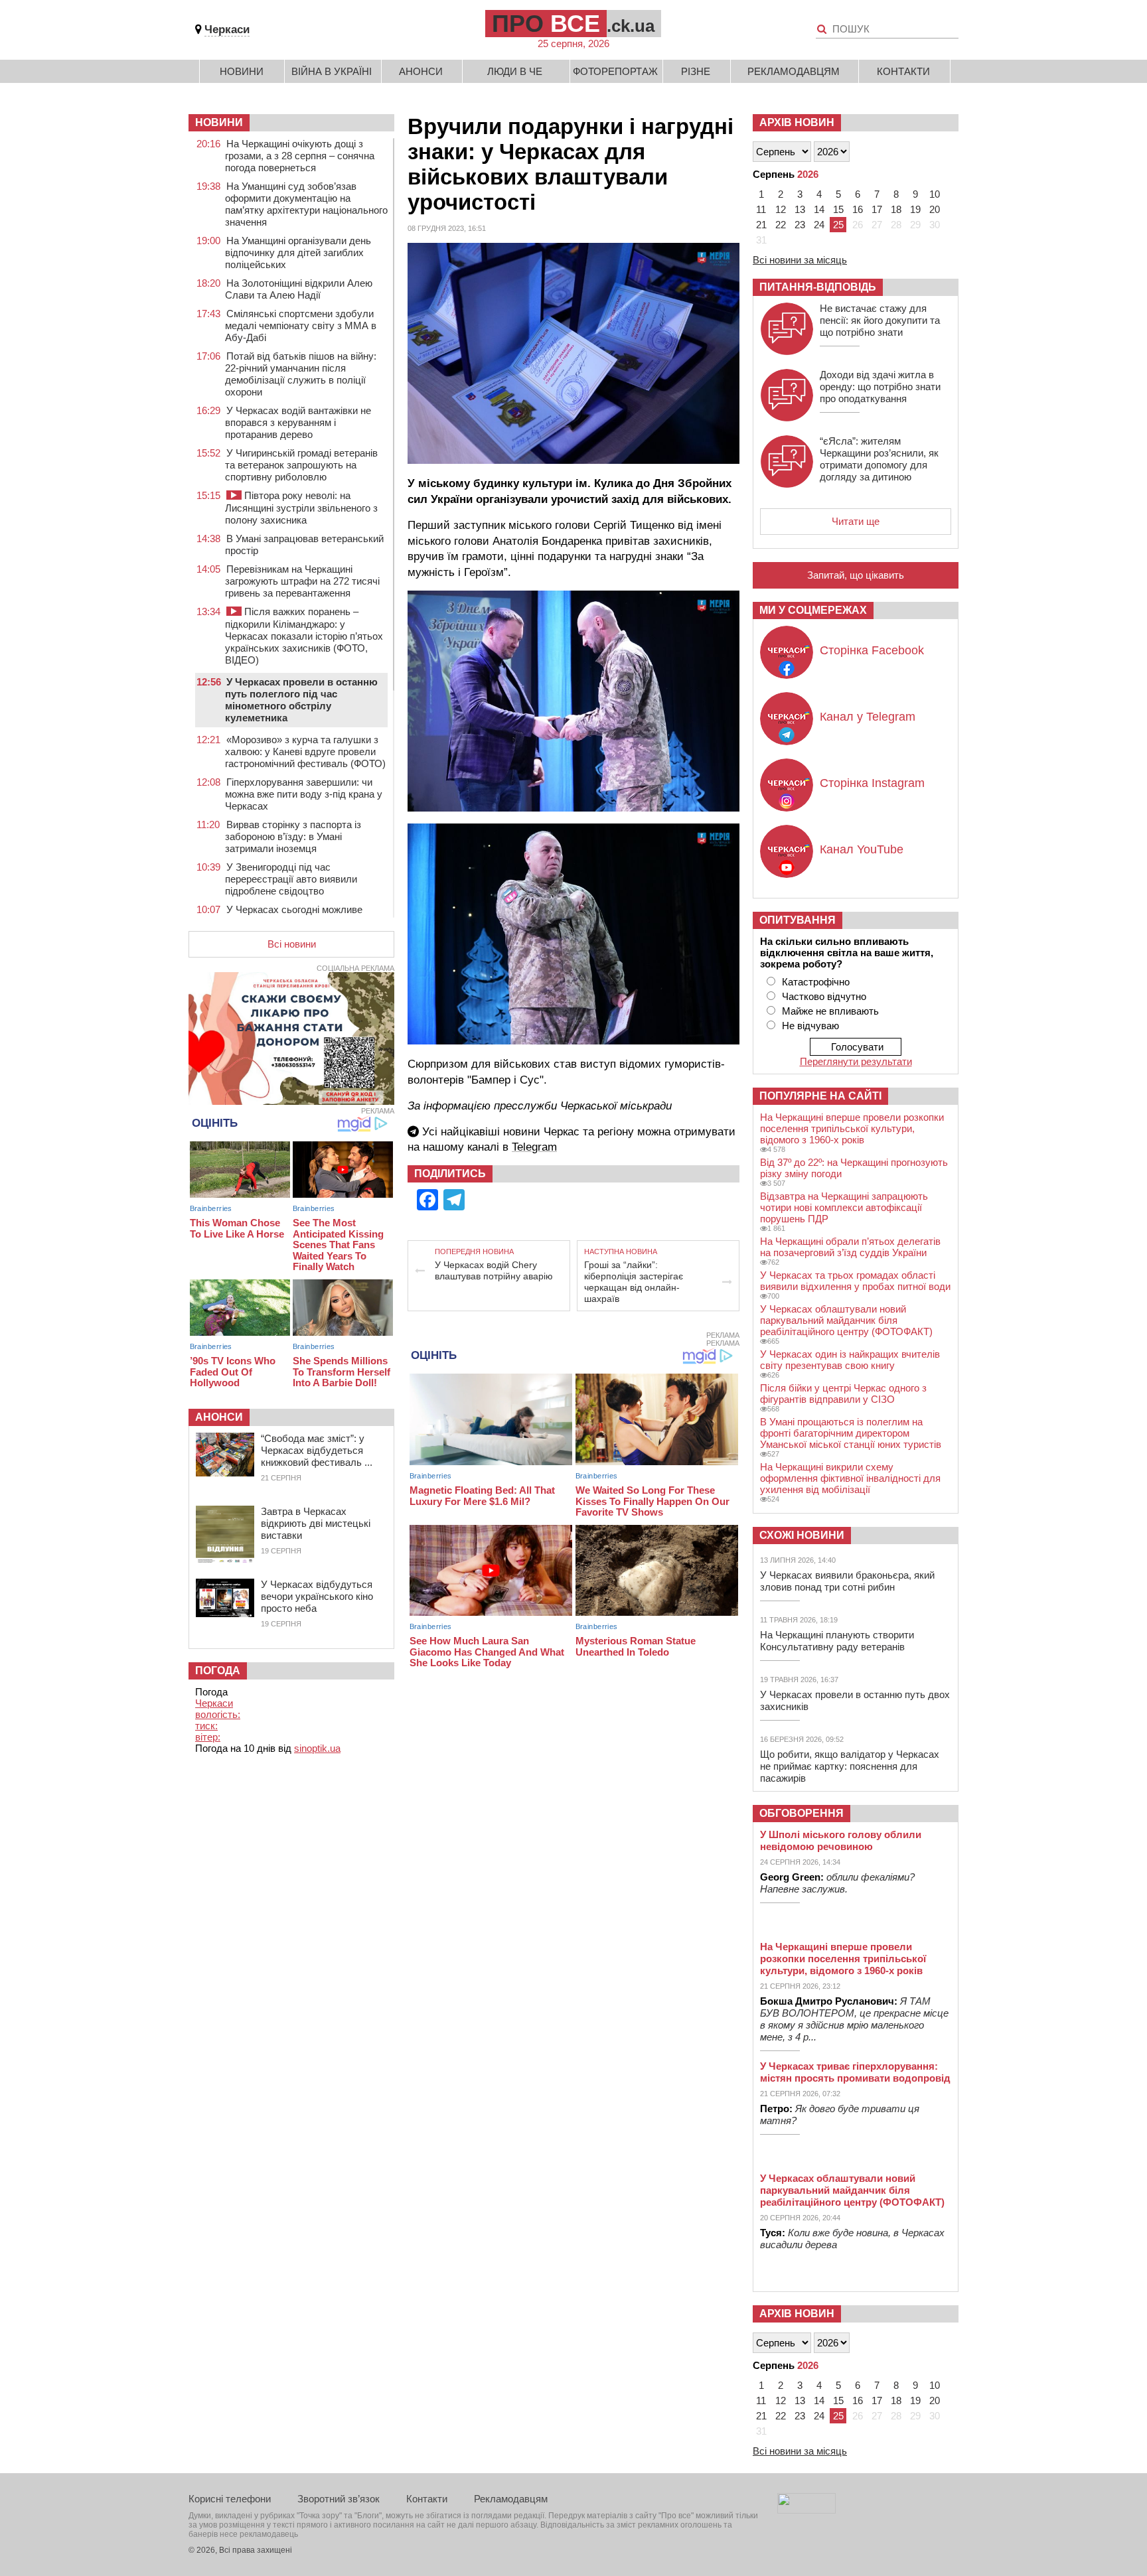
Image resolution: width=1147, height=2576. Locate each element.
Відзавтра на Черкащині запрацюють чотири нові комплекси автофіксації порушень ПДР (844, 1207)
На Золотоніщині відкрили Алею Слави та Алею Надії (299, 289)
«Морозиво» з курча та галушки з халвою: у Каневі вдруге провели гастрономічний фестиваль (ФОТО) (305, 751)
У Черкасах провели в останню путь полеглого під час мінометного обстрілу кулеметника (301, 700)
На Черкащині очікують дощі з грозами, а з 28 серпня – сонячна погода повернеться (300, 156)
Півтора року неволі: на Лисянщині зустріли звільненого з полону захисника (301, 508)
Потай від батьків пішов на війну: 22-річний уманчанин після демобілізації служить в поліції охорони (301, 374)
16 (858, 209)
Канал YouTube (862, 849)
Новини (242, 71)
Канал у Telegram (868, 717)
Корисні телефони (230, 2499)
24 (819, 225)
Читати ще (856, 521)
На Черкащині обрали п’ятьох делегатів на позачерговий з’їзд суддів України (850, 1247)
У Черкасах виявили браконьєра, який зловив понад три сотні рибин (847, 1581)
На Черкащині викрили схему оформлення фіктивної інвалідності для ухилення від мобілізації (850, 1478)
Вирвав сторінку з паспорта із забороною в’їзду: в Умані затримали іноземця (293, 836)
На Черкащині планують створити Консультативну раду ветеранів (837, 1641)
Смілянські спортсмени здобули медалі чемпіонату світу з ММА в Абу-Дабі (301, 325)
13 (800, 209)
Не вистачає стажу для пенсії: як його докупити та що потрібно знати (880, 320)
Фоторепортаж (615, 71)
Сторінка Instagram (872, 783)
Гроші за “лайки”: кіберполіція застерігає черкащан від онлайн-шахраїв (634, 1282)
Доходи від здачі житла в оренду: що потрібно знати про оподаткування (880, 387)
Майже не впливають (830, 1011)
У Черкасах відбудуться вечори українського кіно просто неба (317, 1596)
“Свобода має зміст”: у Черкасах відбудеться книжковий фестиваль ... (317, 1450)
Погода (218, 1671)
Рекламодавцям (794, 71)
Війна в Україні (332, 71)
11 (761, 209)
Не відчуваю (810, 1026)
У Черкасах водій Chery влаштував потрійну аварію (494, 1270)
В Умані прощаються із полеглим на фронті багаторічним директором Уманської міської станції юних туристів (851, 1433)
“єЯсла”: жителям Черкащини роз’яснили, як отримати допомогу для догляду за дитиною (879, 459)
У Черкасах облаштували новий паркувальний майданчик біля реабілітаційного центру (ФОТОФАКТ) (846, 1320)
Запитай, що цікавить (856, 575)
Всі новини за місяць (800, 260)
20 (935, 209)
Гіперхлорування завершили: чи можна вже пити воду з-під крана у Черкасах (304, 794)
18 (896, 209)
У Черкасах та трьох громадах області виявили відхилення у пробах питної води (855, 1281)
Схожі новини (802, 1535)
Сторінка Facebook (872, 650)
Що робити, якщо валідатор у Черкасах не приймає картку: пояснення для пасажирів (850, 1766)
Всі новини (292, 944)
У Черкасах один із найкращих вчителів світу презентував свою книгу (850, 1360)
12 (781, 209)
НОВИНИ (219, 122)
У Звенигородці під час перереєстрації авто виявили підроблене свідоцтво (291, 879)
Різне (696, 71)
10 (935, 194)
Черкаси (227, 30)
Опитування (798, 920)
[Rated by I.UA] (806, 2510)
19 (915, 209)
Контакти (903, 71)
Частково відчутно (824, 996)
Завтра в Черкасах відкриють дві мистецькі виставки (316, 1523)
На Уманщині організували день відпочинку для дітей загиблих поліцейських (298, 252)
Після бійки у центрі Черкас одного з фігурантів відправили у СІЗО (843, 1394)
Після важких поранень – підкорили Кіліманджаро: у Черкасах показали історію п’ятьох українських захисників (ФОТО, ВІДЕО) (304, 636)
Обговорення (802, 1813)
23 (800, 225)
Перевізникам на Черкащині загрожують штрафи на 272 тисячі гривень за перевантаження (302, 581)
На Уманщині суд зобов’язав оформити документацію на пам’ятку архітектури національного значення (306, 204)
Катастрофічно (816, 982)
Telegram (534, 1147)
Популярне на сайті (820, 1096)
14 (819, 209)
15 (838, 209)
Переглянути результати (856, 1061)
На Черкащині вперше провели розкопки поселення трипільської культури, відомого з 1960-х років (852, 1128)
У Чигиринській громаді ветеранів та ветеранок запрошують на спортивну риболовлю (301, 465)
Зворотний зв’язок (339, 2499)
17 (877, 209)
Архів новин (797, 122)
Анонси (421, 71)
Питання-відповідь (818, 287)
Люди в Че (515, 71)
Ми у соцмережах (813, 610)
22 (781, 225)
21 (761, 225)
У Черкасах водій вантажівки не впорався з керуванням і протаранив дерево (298, 422)
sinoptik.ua (317, 1748)
